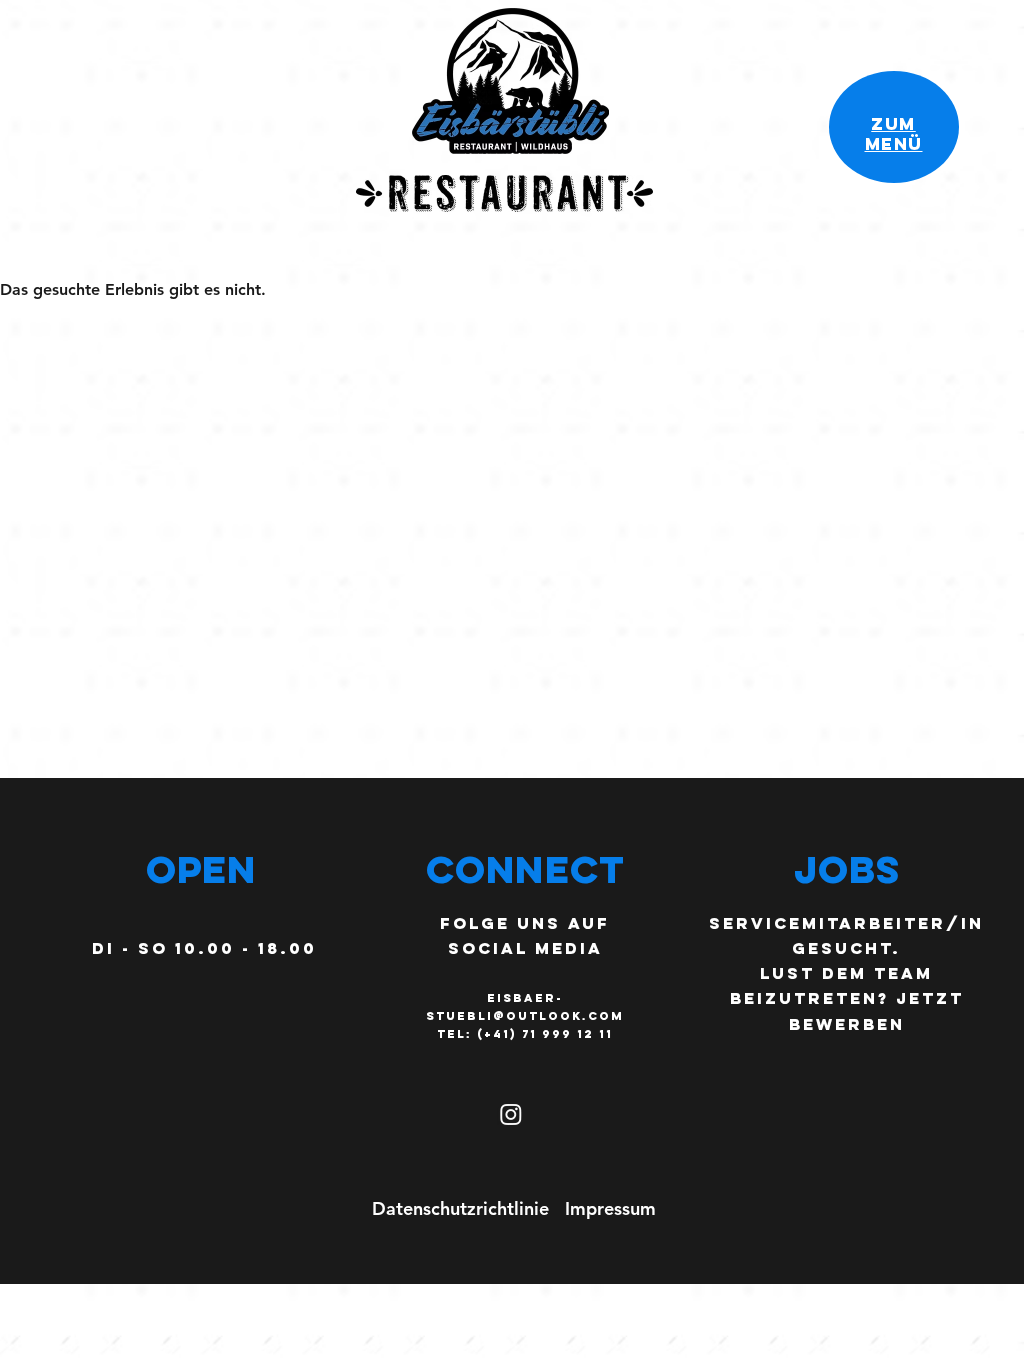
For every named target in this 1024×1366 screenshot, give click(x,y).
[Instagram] (511, 1114)
